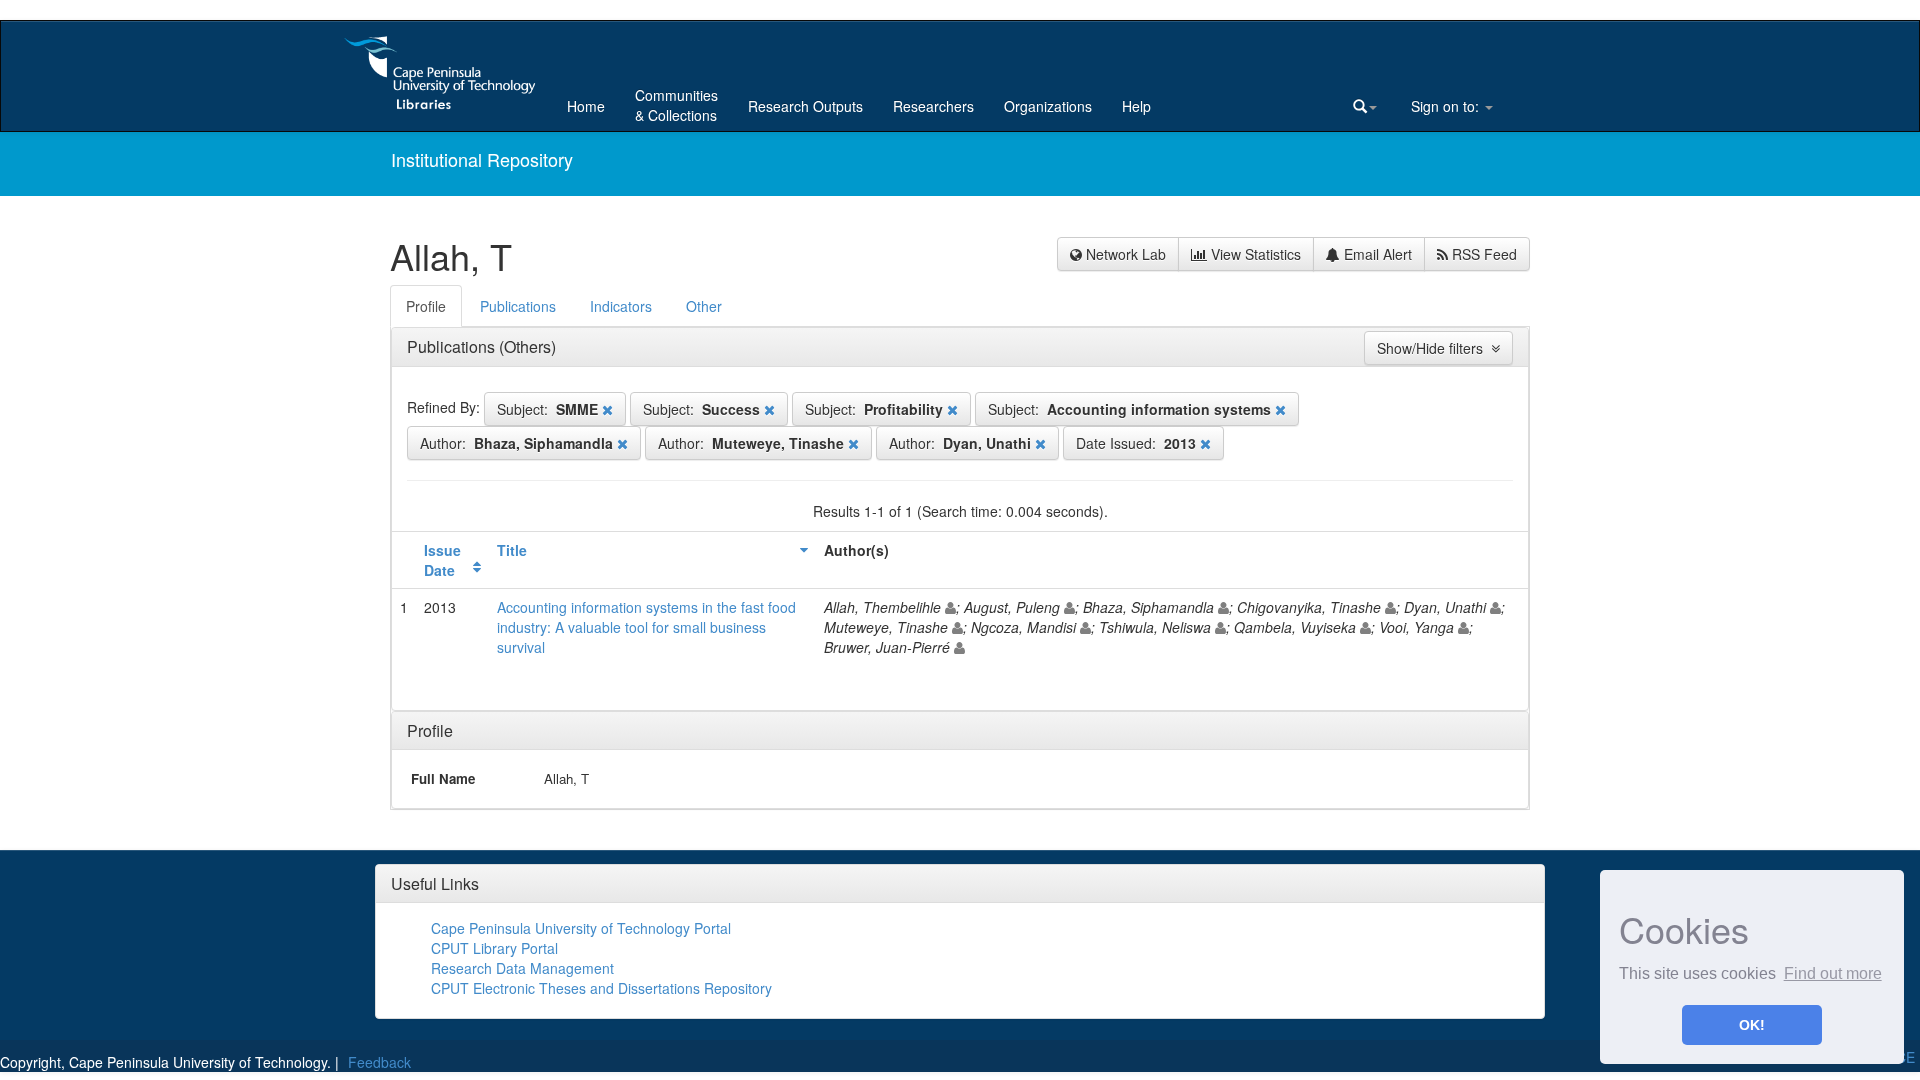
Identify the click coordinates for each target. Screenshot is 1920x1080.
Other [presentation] (704, 306)
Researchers (933, 106)
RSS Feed (1482, 254)
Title (512, 550)
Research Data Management (522, 968)
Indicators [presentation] (621, 306)
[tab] (427, 306)
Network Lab (1124, 254)
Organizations (1048, 106)
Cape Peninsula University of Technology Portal (581, 928)
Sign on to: (1445, 106)
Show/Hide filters (1434, 348)
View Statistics (1254, 254)
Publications (453, 346)
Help (1136, 106)
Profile (430, 730)
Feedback (379, 1062)
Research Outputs (805, 106)
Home (586, 106)
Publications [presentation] (518, 306)
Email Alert (1376, 254)
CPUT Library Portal (494, 948)
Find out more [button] (1833, 973)
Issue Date (442, 560)
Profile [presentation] (426, 306)
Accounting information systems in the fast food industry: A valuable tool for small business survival (646, 627)
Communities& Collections (676, 105)
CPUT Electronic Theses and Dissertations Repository (601, 988)
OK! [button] (1752, 1025)
